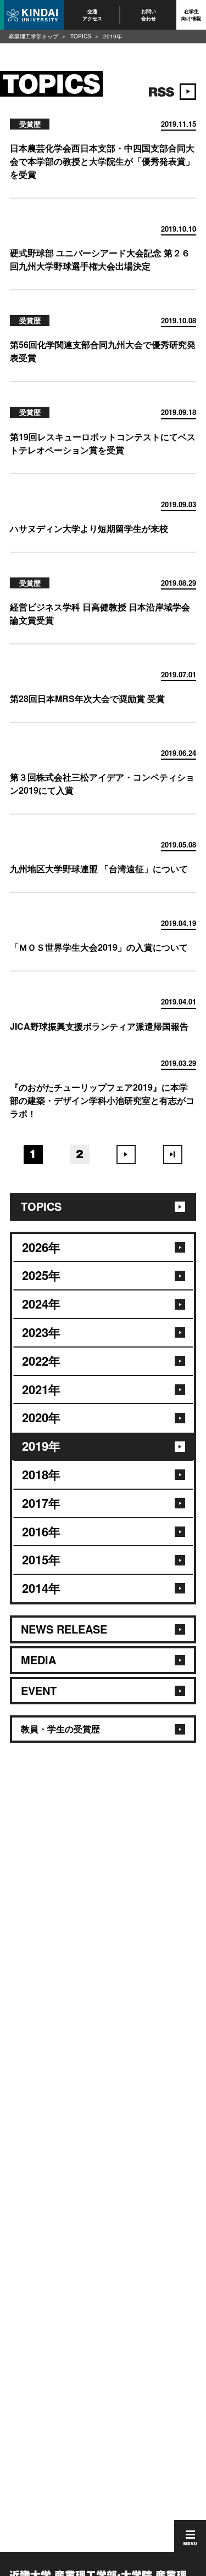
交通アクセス (92, 15)
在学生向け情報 (191, 15)
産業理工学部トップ (34, 36)
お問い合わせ (149, 15)
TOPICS (81, 36)
